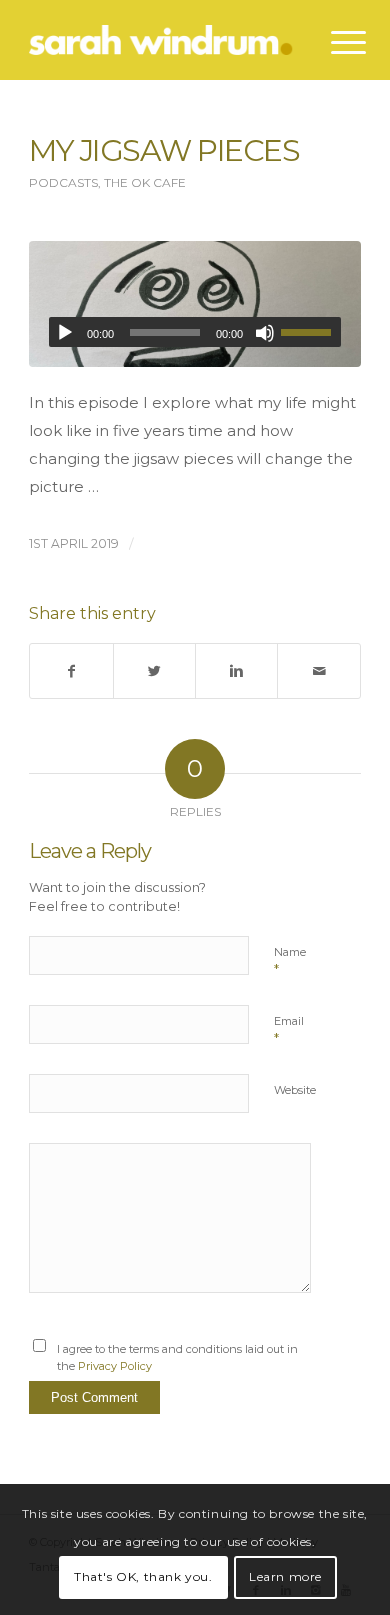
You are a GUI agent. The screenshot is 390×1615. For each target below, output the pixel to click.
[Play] (65, 333)
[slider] (311, 332)
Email (289, 1030)
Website (295, 1090)
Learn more (285, 1576)
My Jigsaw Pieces (164, 150)
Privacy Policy (115, 1366)
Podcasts (63, 182)
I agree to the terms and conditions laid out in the (177, 1357)
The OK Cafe (145, 182)
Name (290, 961)
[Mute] (265, 333)
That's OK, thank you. (143, 1576)
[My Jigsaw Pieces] (195, 304)
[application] (195, 332)
